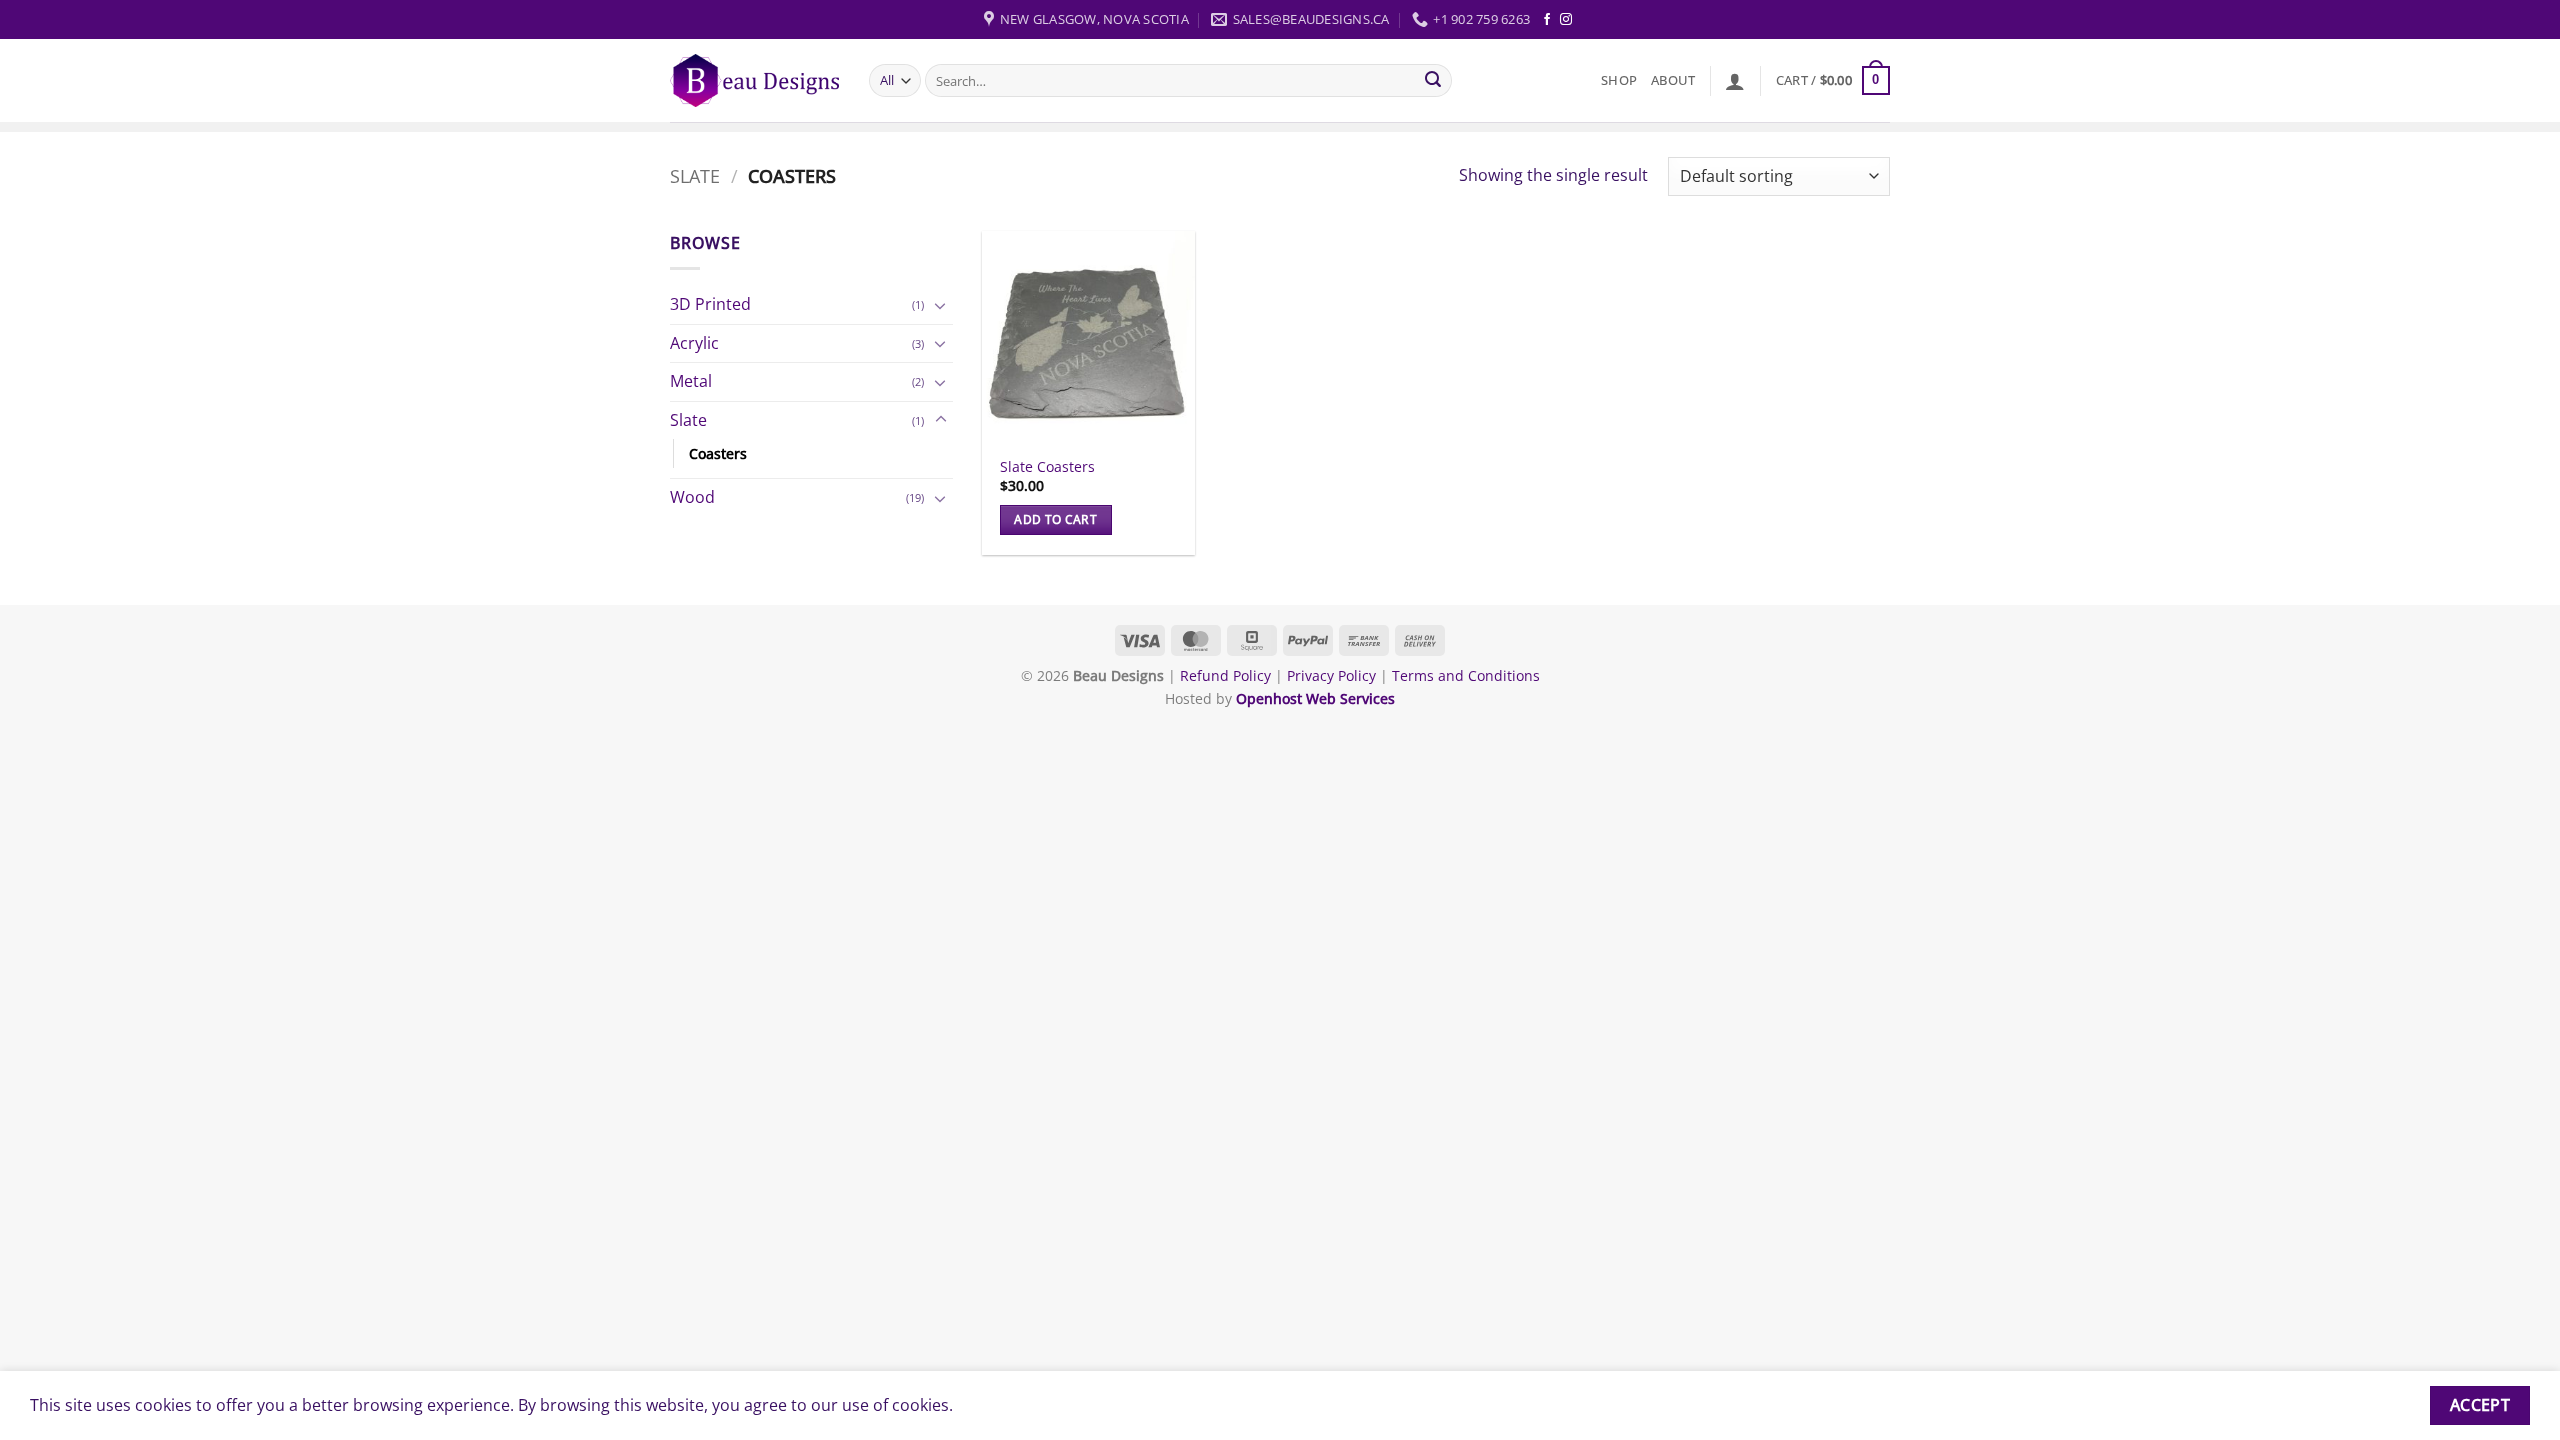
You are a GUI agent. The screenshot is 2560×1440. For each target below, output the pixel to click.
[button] (1735, 81)
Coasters (718, 453)
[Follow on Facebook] (1547, 20)
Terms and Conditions (1466, 675)
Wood (692, 497)
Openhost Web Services (1315, 698)
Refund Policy (1227, 675)
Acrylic (694, 343)
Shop (1619, 80)
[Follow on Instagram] (1566, 20)
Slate (695, 175)
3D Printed (710, 304)
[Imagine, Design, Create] (754, 80)
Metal (691, 381)
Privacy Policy (1331, 675)
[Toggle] (941, 305)
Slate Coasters (1047, 467)
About (1673, 80)
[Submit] (1434, 81)
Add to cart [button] (1055, 519)
